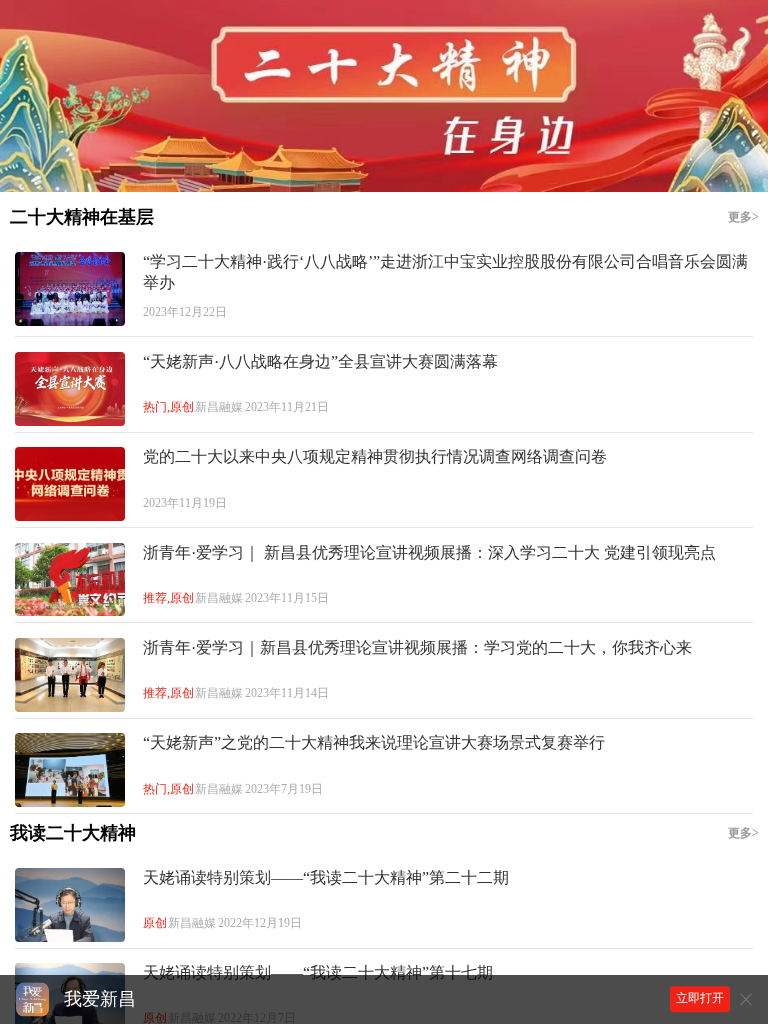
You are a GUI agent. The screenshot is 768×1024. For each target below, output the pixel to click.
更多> (743, 217)
